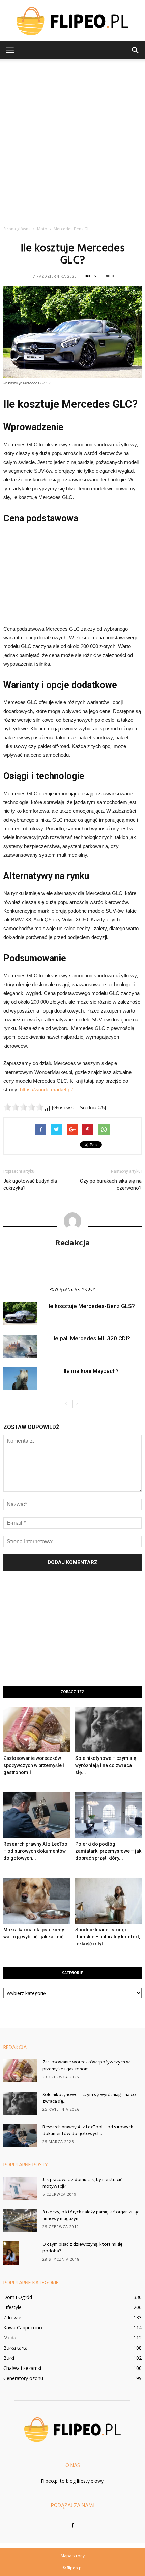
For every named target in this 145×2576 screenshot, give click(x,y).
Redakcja (73, 1242)
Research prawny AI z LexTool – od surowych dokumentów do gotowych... (36, 1851)
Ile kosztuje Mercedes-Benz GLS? (91, 1306)
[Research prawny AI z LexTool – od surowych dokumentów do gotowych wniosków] (37, 1815)
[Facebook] (72, 2526)
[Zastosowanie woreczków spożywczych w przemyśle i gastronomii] (37, 1730)
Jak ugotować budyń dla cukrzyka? (30, 1184)
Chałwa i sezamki (22, 2368)
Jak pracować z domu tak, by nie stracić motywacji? (82, 2183)
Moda (10, 2338)
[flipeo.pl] (72, 21)
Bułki (9, 2358)
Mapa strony (73, 2556)
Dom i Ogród (18, 2297)
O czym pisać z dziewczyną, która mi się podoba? (82, 2248)
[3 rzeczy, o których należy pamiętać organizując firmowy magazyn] (20, 2221)
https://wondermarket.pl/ (46, 1090)
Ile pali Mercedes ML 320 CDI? (91, 1338)
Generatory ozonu (23, 2378)
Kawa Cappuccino (23, 2328)
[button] (136, 50)
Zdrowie (12, 2317)
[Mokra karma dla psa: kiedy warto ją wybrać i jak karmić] (37, 1901)
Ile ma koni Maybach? (91, 1371)
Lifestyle (12, 2307)
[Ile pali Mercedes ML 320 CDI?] (20, 1346)
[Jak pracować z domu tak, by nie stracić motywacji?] (20, 2188)
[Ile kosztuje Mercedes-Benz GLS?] (20, 1314)
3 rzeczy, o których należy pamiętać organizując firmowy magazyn (91, 2215)
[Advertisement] (72, 141)
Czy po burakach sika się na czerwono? (111, 1184)
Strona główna (17, 229)
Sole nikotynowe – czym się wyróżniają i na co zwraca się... (106, 1765)
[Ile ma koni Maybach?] (20, 1379)
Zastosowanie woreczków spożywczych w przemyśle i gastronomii (34, 1765)
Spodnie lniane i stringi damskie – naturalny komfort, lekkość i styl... (108, 1937)
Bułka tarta (16, 2348)
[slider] (24, 1107)
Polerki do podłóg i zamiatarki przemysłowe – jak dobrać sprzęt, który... (108, 1851)
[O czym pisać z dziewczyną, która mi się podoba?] (11, 2253)
